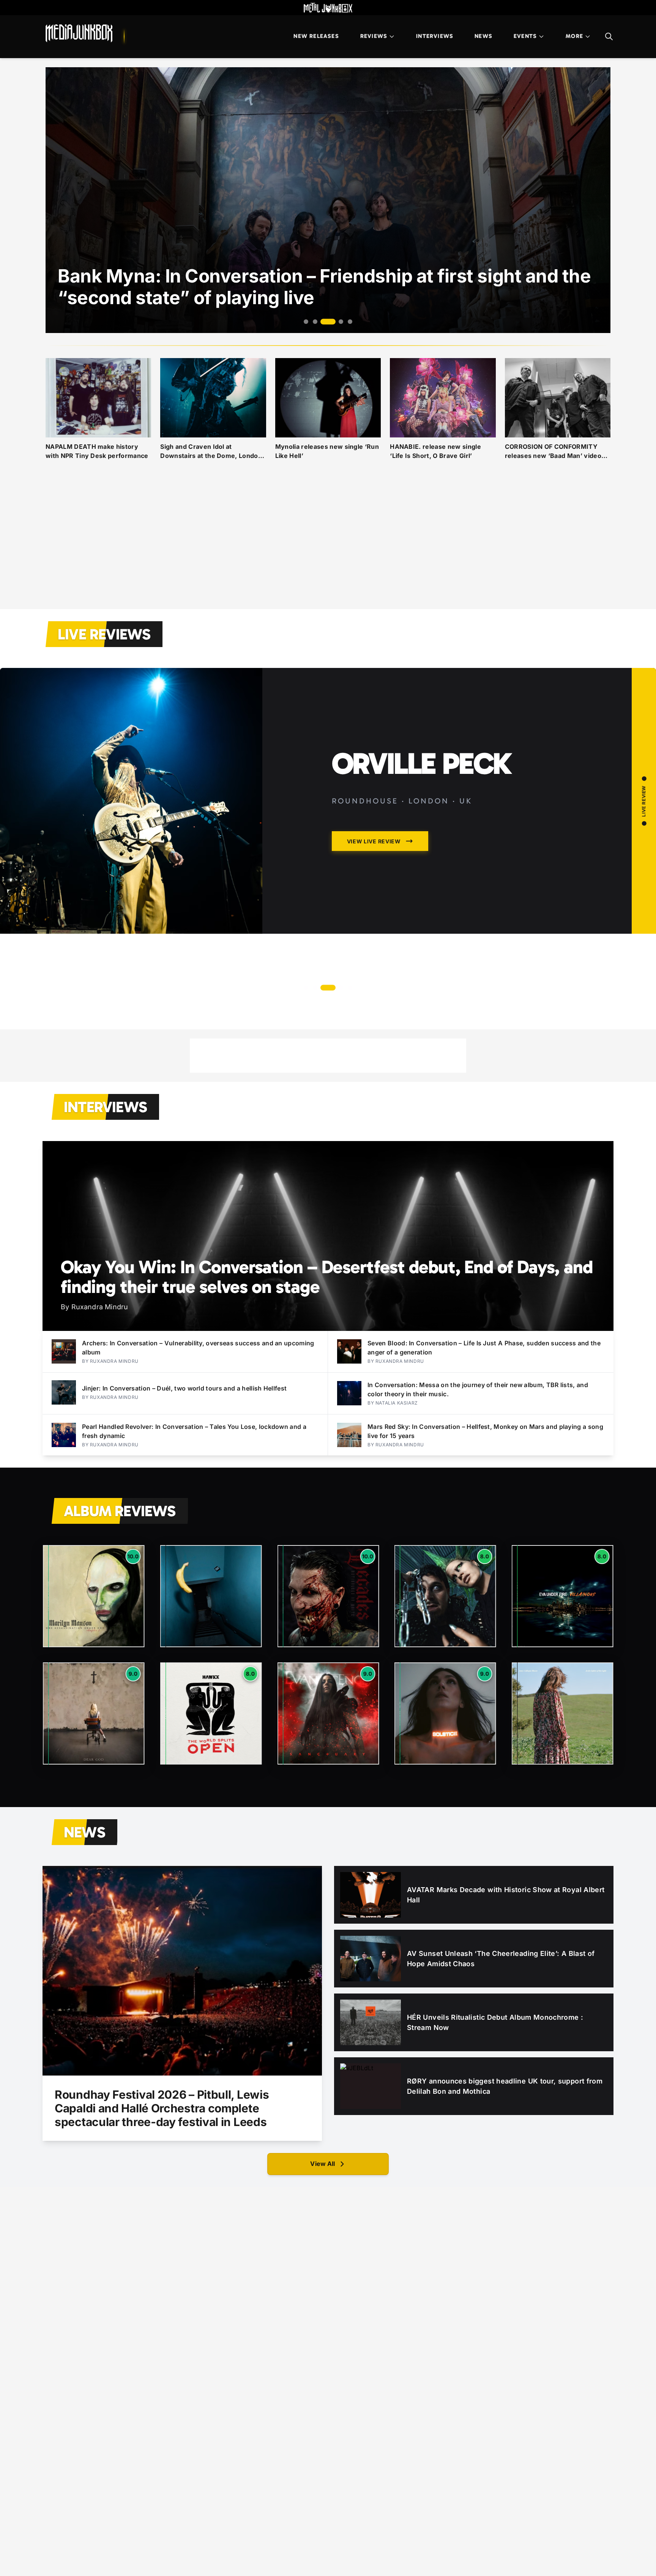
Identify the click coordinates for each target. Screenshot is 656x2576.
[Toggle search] (609, 36)
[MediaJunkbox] (79, 33)
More (574, 36)
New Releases (316, 36)
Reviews (374, 36)
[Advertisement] (328, 544)
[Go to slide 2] (315, 322)
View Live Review (374, 959)
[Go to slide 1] (306, 322)
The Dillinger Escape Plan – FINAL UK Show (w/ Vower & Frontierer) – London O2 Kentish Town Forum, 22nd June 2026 (459, 814)
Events (525, 36)
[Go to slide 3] (324, 322)
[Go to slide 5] (346, 322)
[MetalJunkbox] (328, 8)
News (483, 36)
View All (322, 2164)
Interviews (435, 36)
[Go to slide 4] (333, 322)
